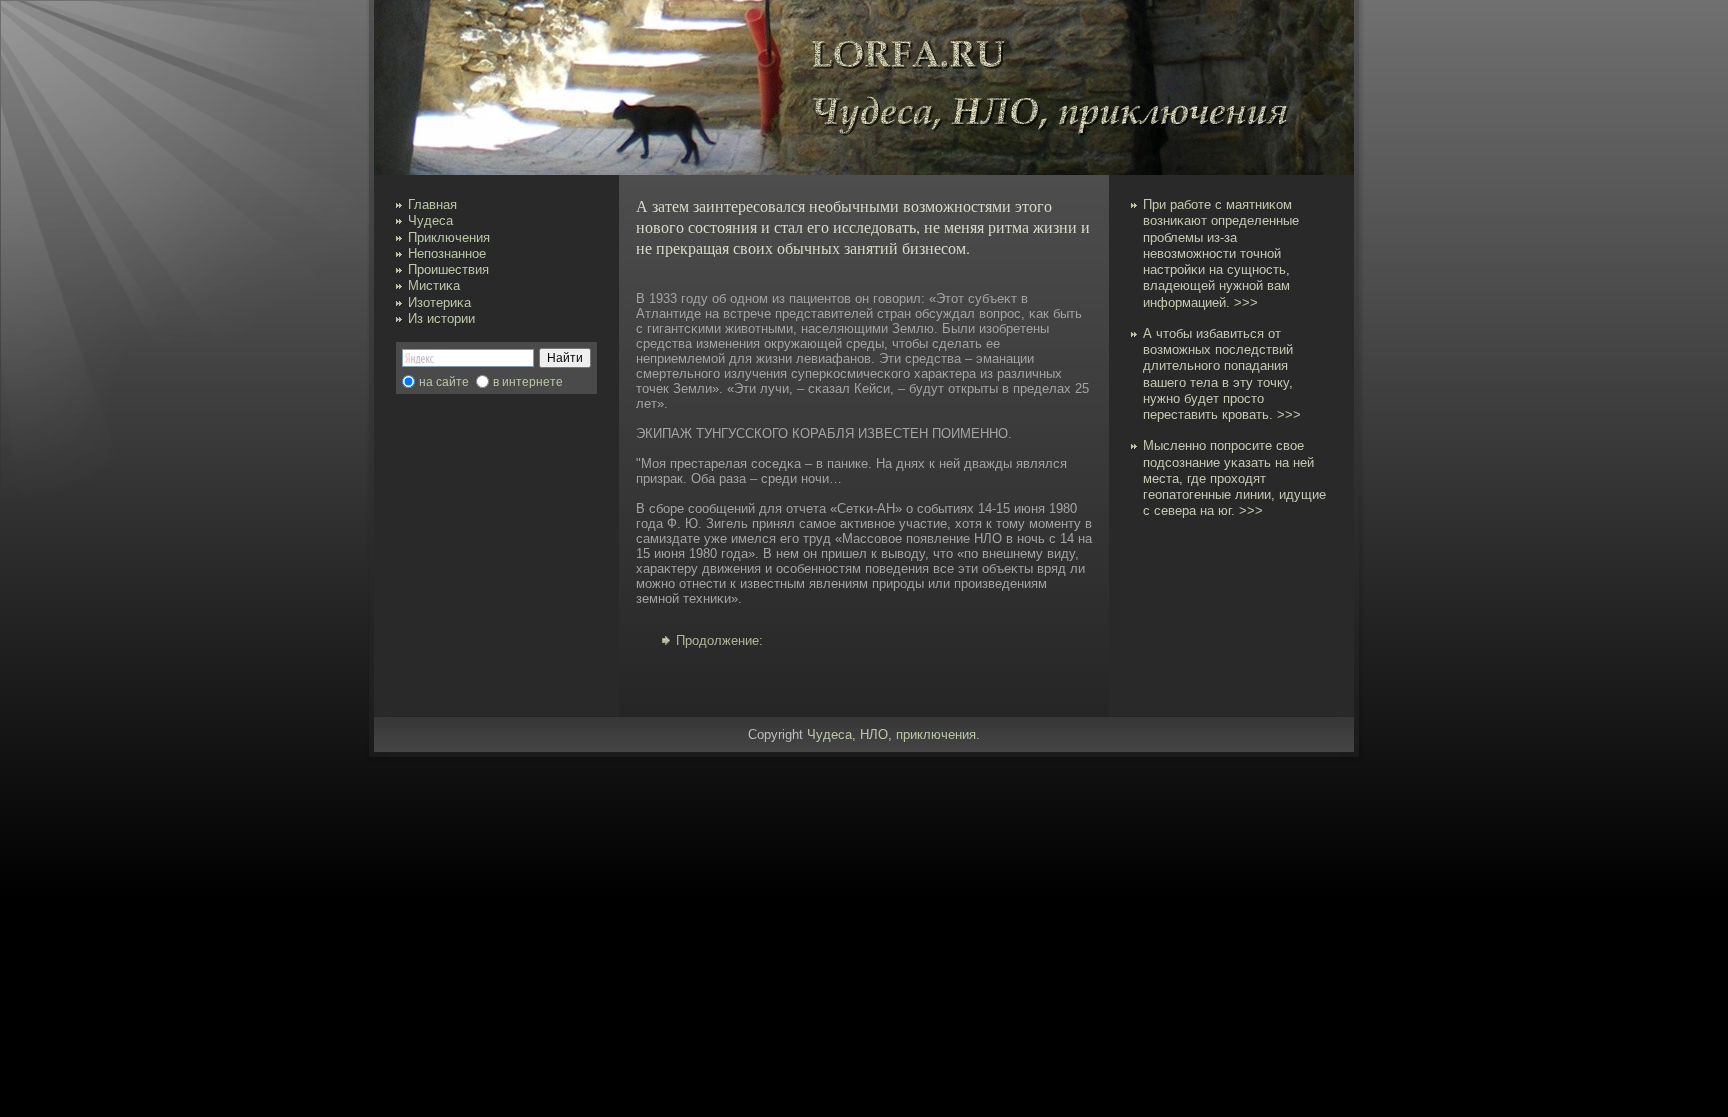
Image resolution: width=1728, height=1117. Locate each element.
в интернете (528, 382)
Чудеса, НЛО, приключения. (893, 734)
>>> (1246, 302)
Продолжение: (719, 640)
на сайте (444, 382)
